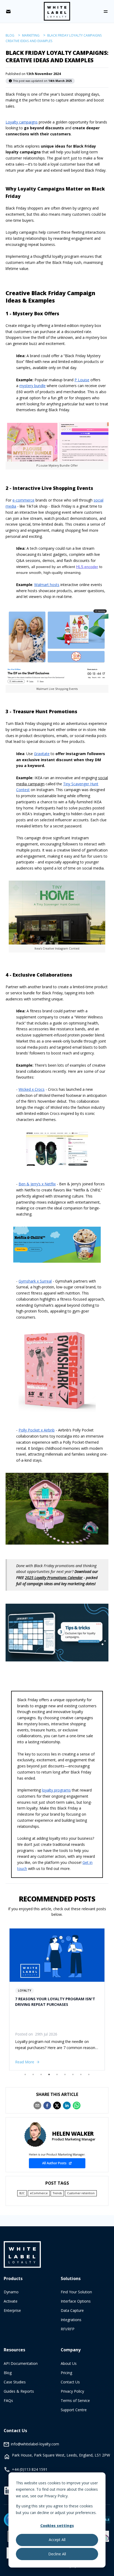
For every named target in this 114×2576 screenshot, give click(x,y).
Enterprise (12, 2310)
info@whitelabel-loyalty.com (35, 2444)
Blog (8, 2373)
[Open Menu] (106, 12)
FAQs (8, 2400)
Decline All (57, 2554)
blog (10, 35)
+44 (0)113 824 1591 (30, 2469)
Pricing (66, 2373)
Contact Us (70, 2382)
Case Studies (15, 2382)
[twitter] (57, 2105)
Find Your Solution (76, 2292)
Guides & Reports (19, 2391)
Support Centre (74, 2410)
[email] (37, 2105)
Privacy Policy (72, 2391)
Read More (25, 2062)
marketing (31, 35)
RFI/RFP (68, 2329)
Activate (11, 2301)
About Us (69, 2363)
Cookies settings (57, 2526)
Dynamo (11, 2292)
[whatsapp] (77, 2105)
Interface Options (76, 2301)
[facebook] (47, 2105)
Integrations (71, 2320)
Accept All (57, 2540)
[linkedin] (67, 2105)
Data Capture (72, 2310)
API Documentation (21, 2363)
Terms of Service (75, 2400)
